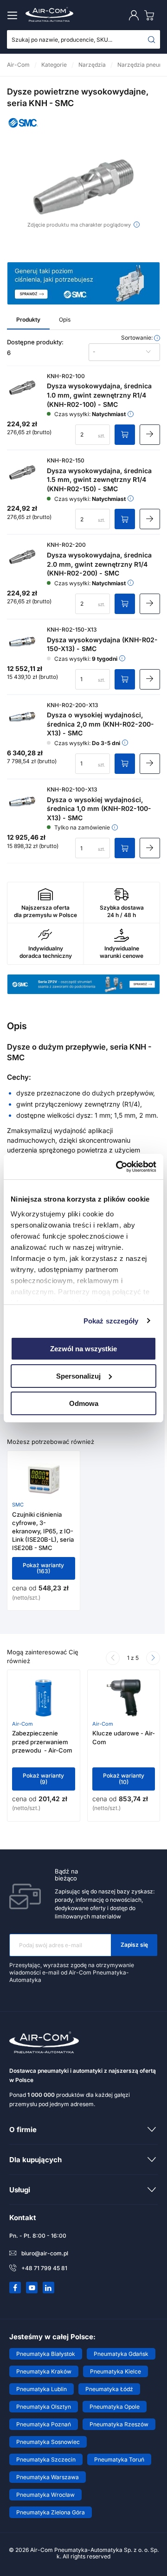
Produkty (28, 320)
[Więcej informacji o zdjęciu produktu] (137, 225)
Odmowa (84, 1403)
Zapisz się (134, 1945)
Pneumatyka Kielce (116, 2371)
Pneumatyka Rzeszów (119, 2424)
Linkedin (49, 2288)
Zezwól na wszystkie (83, 1349)
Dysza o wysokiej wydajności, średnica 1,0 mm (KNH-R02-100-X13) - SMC (99, 809)
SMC (18, 1505)
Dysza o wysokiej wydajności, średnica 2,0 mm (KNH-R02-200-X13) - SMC (100, 724)
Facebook (15, 2288)
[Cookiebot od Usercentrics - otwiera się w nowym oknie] (118, 1166)
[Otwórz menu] (14, 15)
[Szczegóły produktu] (150, 435)
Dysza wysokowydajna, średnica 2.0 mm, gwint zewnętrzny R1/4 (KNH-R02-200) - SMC (99, 564)
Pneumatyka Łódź (109, 2389)
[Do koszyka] (125, 435)
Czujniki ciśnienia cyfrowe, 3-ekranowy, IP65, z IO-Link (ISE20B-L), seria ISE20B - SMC (43, 1531)
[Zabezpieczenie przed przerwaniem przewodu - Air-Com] (43, 1698)
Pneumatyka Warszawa (48, 2477)
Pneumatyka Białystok (46, 2354)
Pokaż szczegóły (111, 1320)
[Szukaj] (152, 39)
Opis (65, 320)
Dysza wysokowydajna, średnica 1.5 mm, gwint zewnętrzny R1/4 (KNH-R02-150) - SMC (99, 480)
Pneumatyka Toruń (119, 2459)
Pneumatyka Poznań (44, 2424)
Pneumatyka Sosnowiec (48, 2442)
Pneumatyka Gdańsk (121, 2354)
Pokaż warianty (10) (124, 1779)
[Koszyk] (151, 15)
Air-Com (22, 1724)
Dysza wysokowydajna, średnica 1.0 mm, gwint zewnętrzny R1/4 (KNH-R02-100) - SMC (99, 395)
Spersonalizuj (78, 1376)
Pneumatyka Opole (115, 2407)
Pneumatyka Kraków (44, 2371)
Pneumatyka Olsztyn (44, 2407)
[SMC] (23, 130)
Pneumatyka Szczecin (46, 2459)
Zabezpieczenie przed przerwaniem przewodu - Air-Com (42, 1741)
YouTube (32, 2288)
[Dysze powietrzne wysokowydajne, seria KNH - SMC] (83, 187)
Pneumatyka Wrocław (45, 2495)
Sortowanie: (138, 338)
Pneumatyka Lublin (42, 2389)
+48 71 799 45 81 (44, 2268)
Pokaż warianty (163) (43, 1568)
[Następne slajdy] (153, 1658)
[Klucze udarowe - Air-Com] (124, 1698)
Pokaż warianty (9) (43, 1779)
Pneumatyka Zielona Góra (51, 2512)
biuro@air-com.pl (45, 2253)
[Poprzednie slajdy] (113, 1658)
